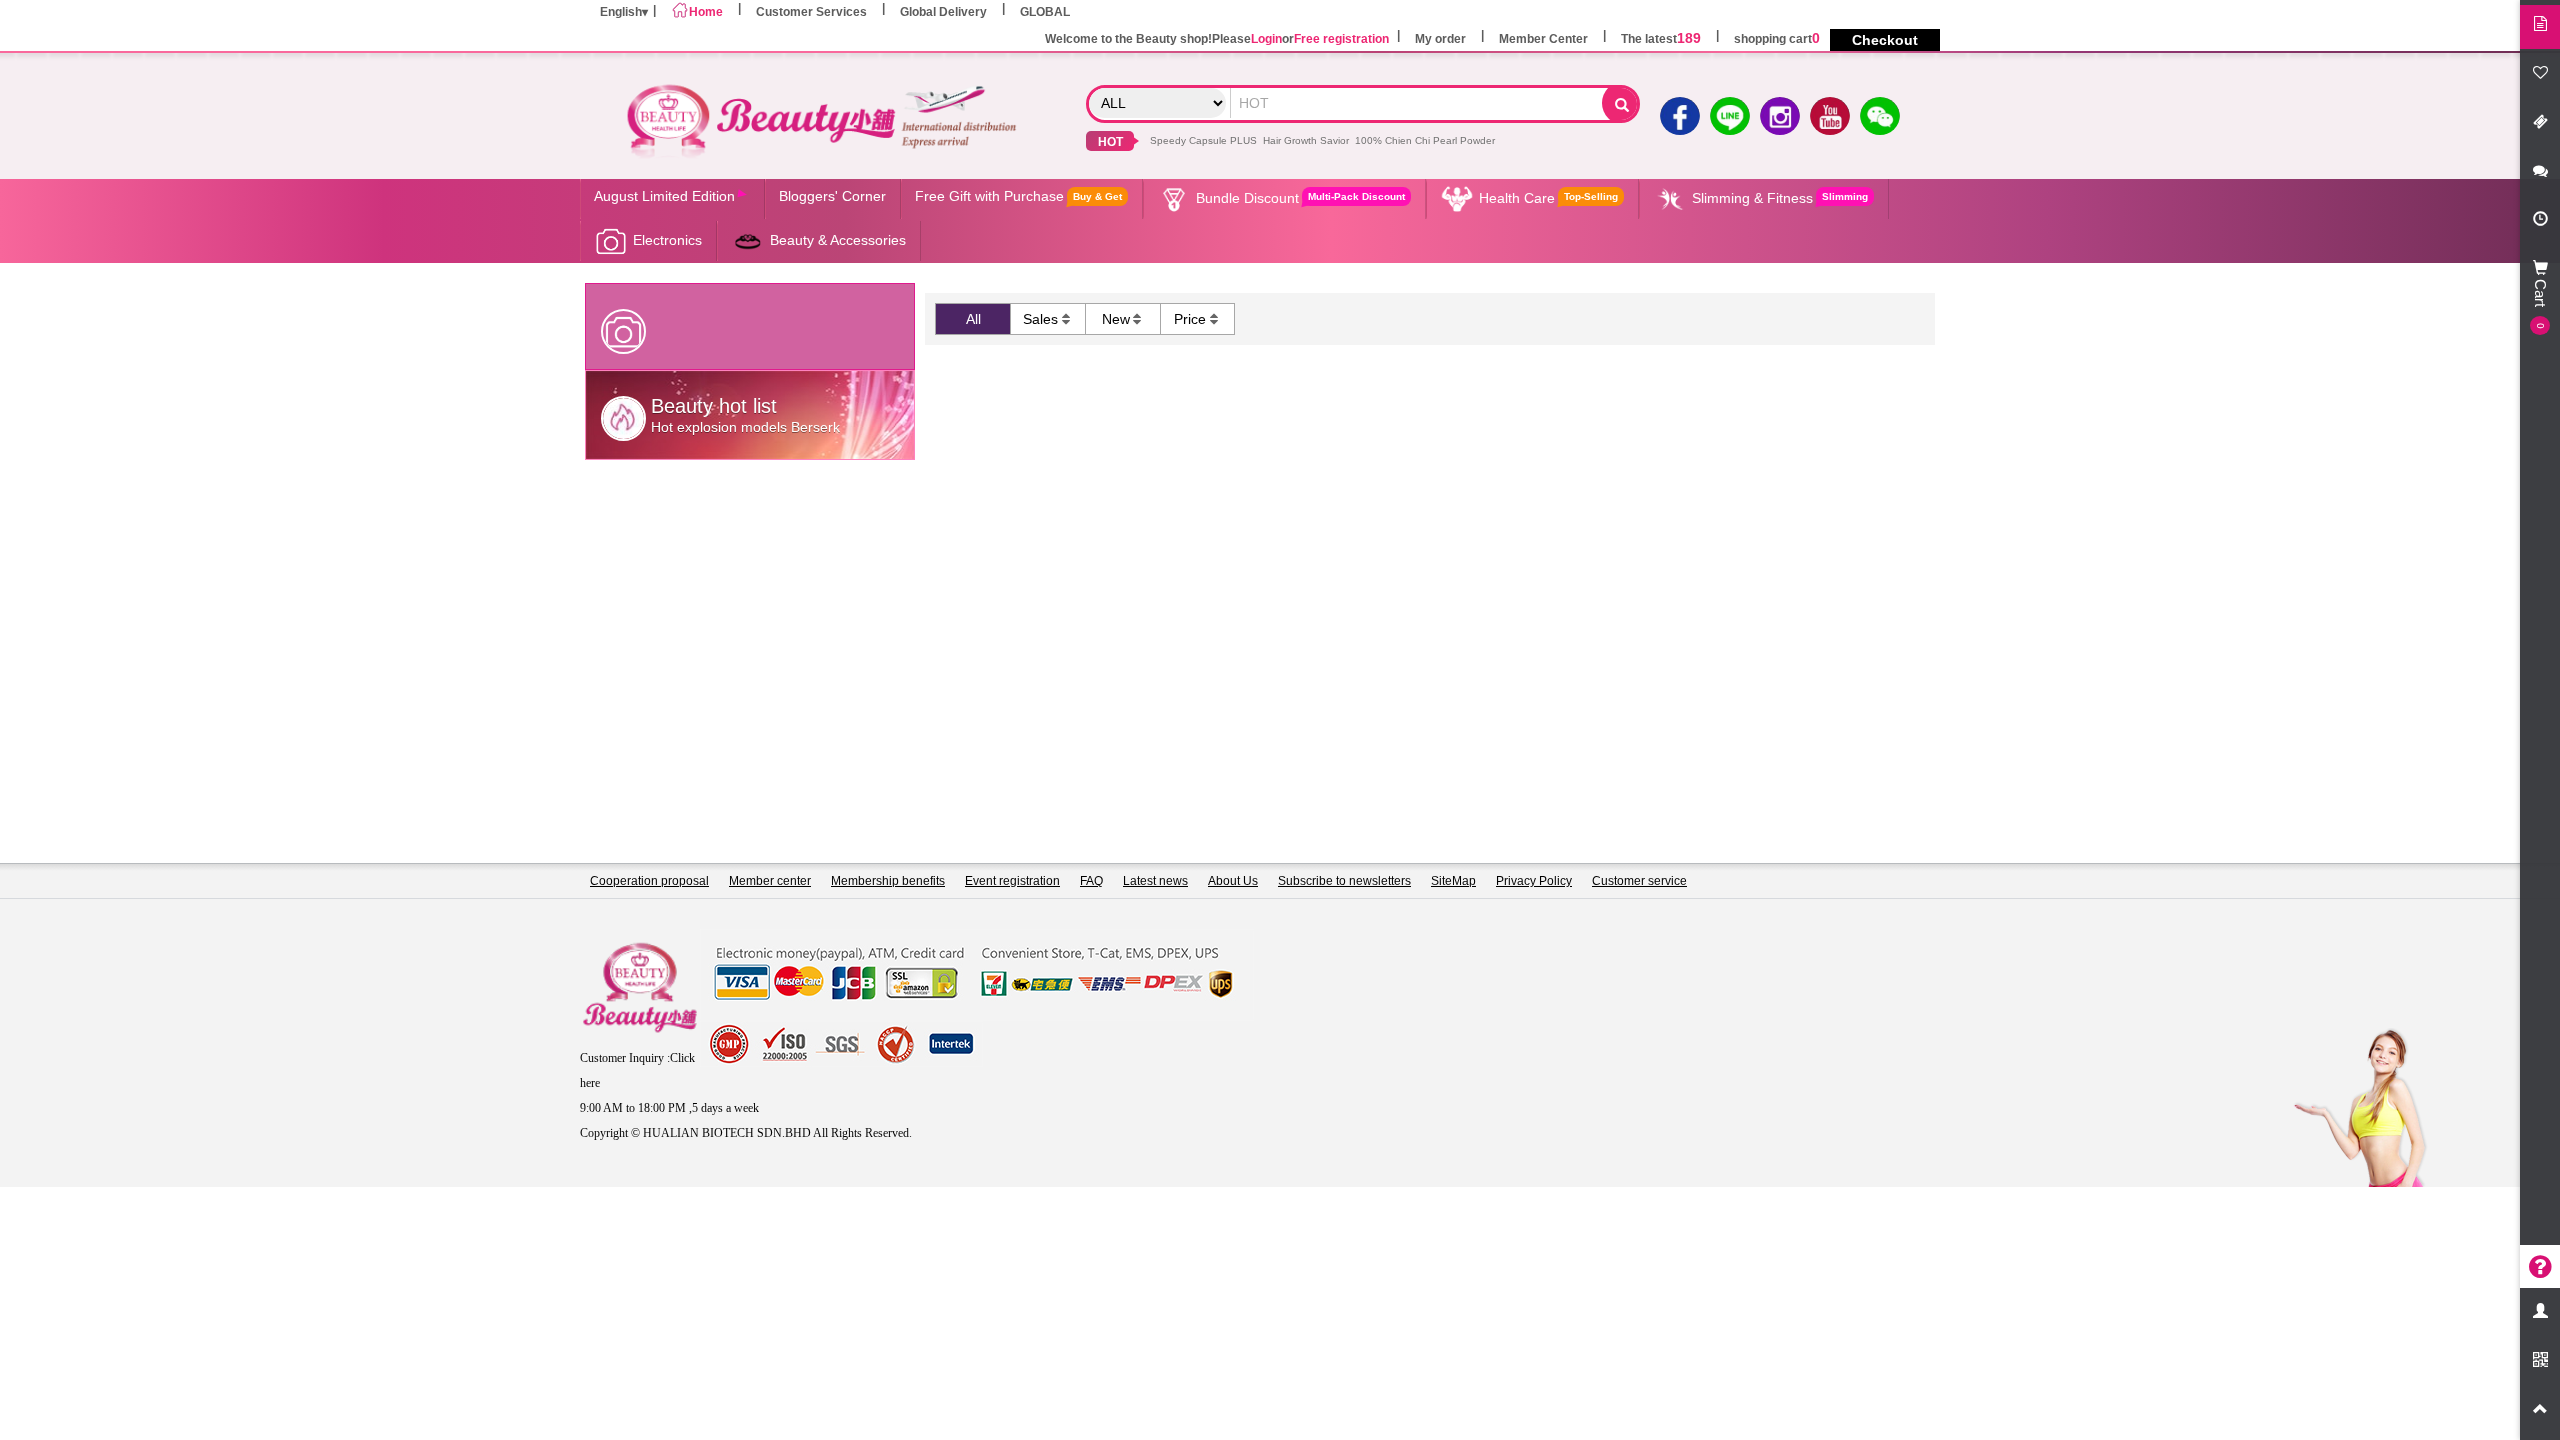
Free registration (1341, 39)
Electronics (667, 240)
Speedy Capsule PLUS (1203, 140)
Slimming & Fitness (1780, 198)
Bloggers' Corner (832, 196)
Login (1266, 39)
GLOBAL (1045, 12)
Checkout (1885, 40)
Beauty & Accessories (838, 240)
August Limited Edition (664, 196)
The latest (1661, 39)
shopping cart (1777, 39)
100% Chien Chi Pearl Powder (1425, 140)
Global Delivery (943, 12)
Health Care (1548, 198)
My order (1440, 39)
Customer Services (811, 12)
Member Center (1543, 39)
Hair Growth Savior (1306, 140)
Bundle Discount (1300, 198)
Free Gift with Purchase (1018, 196)
